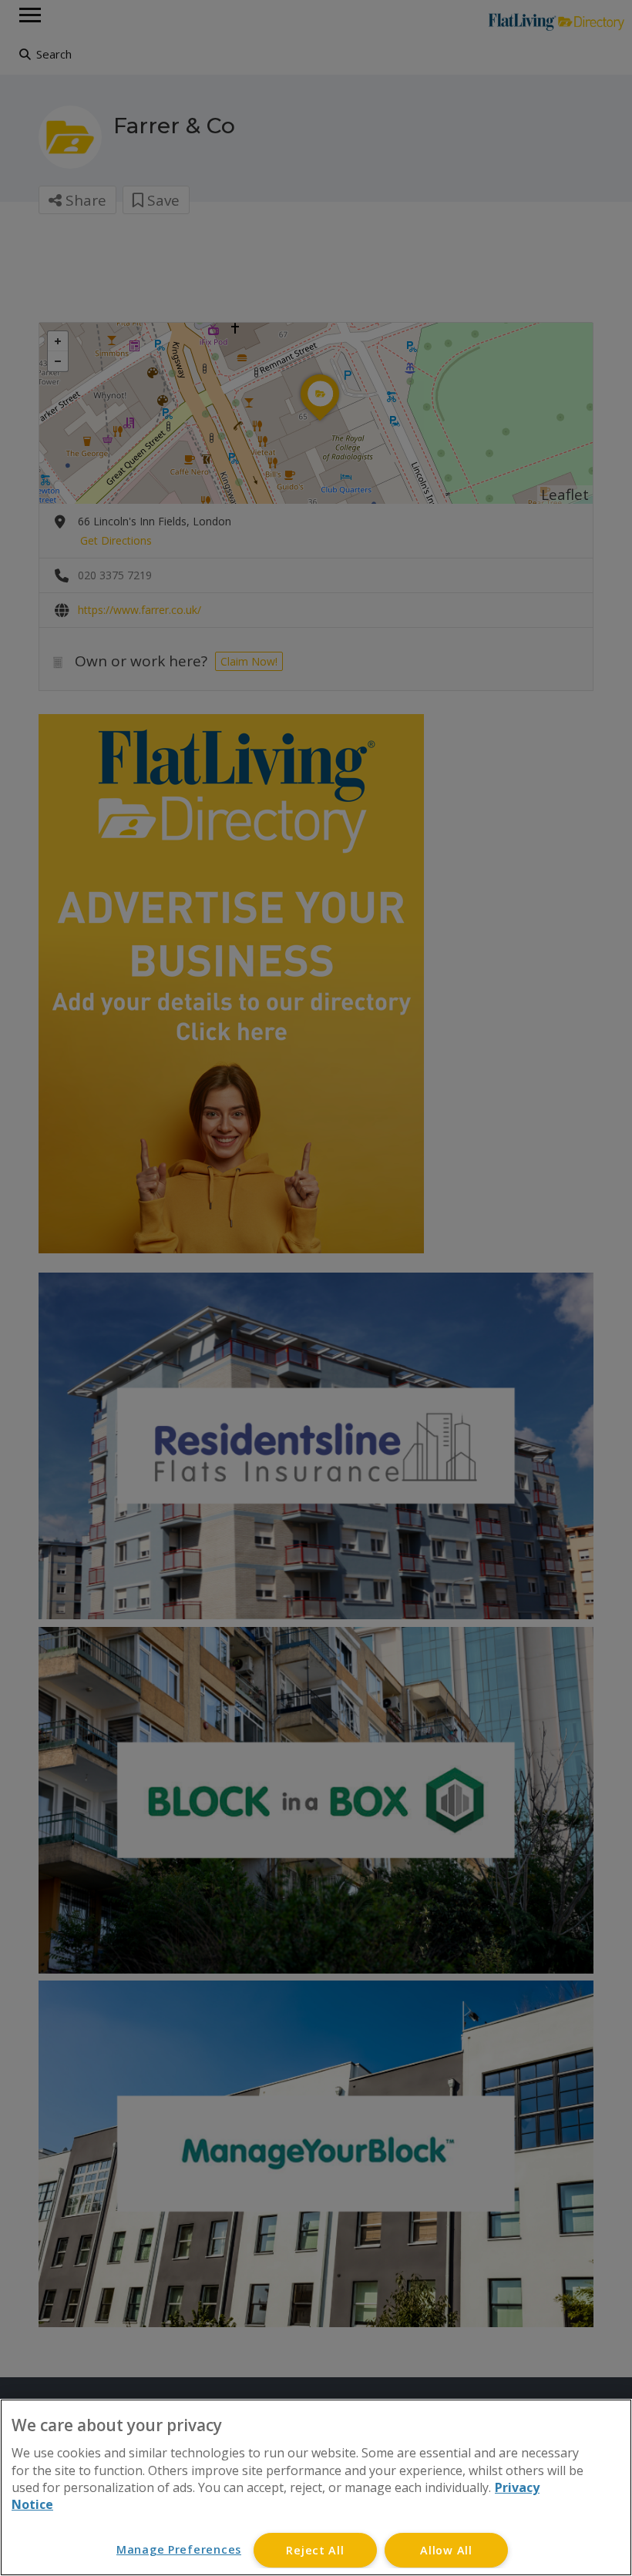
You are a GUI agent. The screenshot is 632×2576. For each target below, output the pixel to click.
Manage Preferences (179, 2549)
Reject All (315, 2550)
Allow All (446, 2550)
